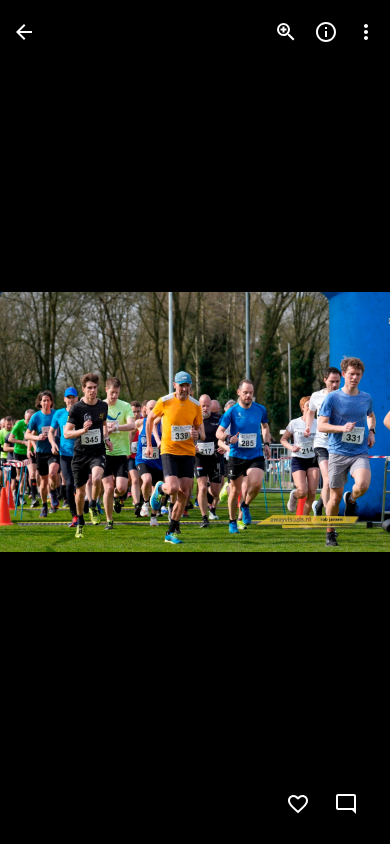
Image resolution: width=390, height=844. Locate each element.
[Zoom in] (286, 32)
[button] (56, 422)
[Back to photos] (24, 32)
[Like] (298, 804)
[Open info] (326, 32)
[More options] (366, 32)
